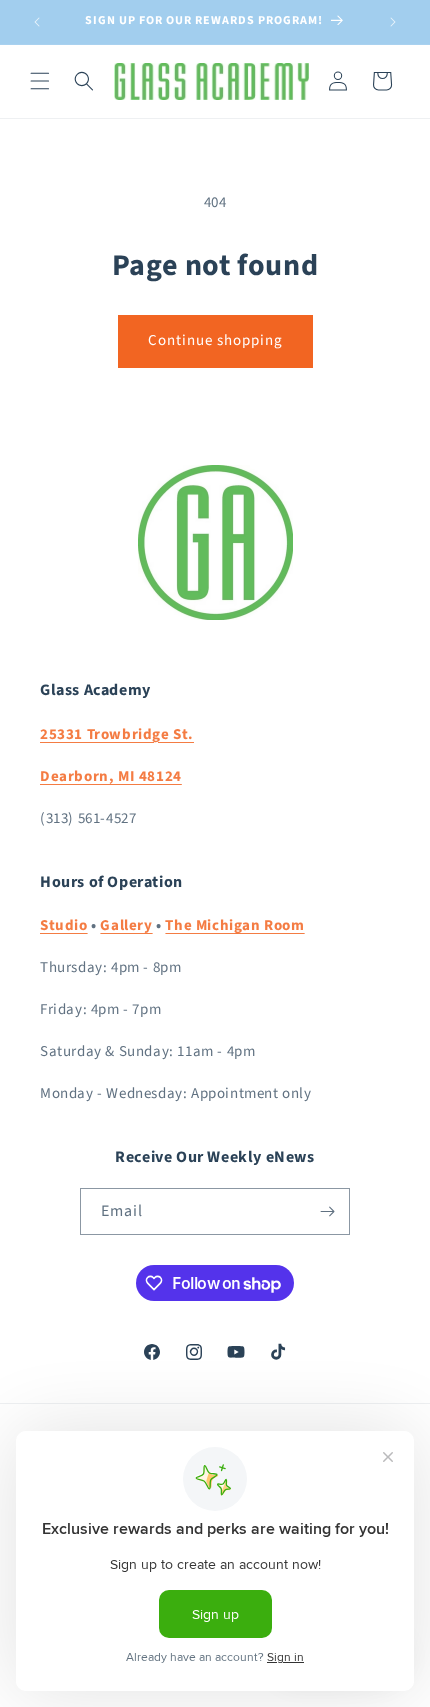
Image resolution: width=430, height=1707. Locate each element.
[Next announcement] (393, 22)
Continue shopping (215, 340)
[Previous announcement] (37, 22)
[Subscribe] (327, 1211)
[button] (40, 81)
